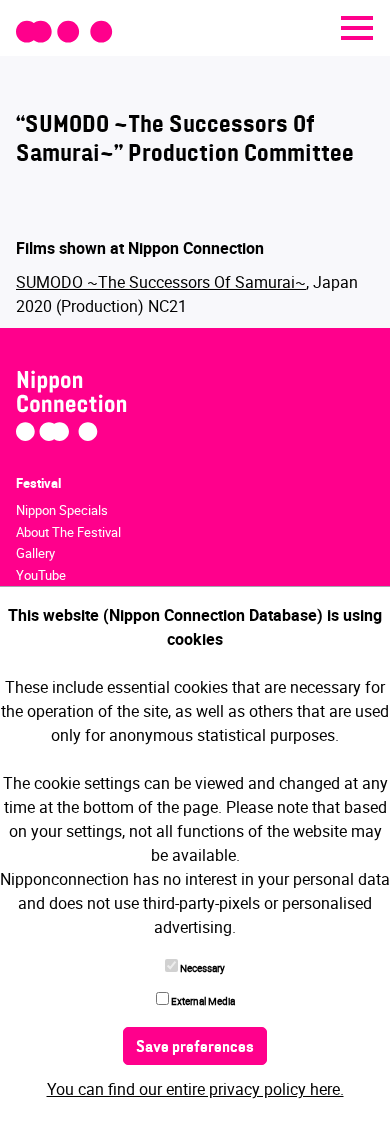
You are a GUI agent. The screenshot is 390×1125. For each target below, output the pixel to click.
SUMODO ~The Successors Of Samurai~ (161, 282)
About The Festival (68, 532)
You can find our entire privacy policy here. (195, 1089)
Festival (38, 483)
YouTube (41, 575)
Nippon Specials (62, 510)
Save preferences (195, 1048)
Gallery (35, 553)
